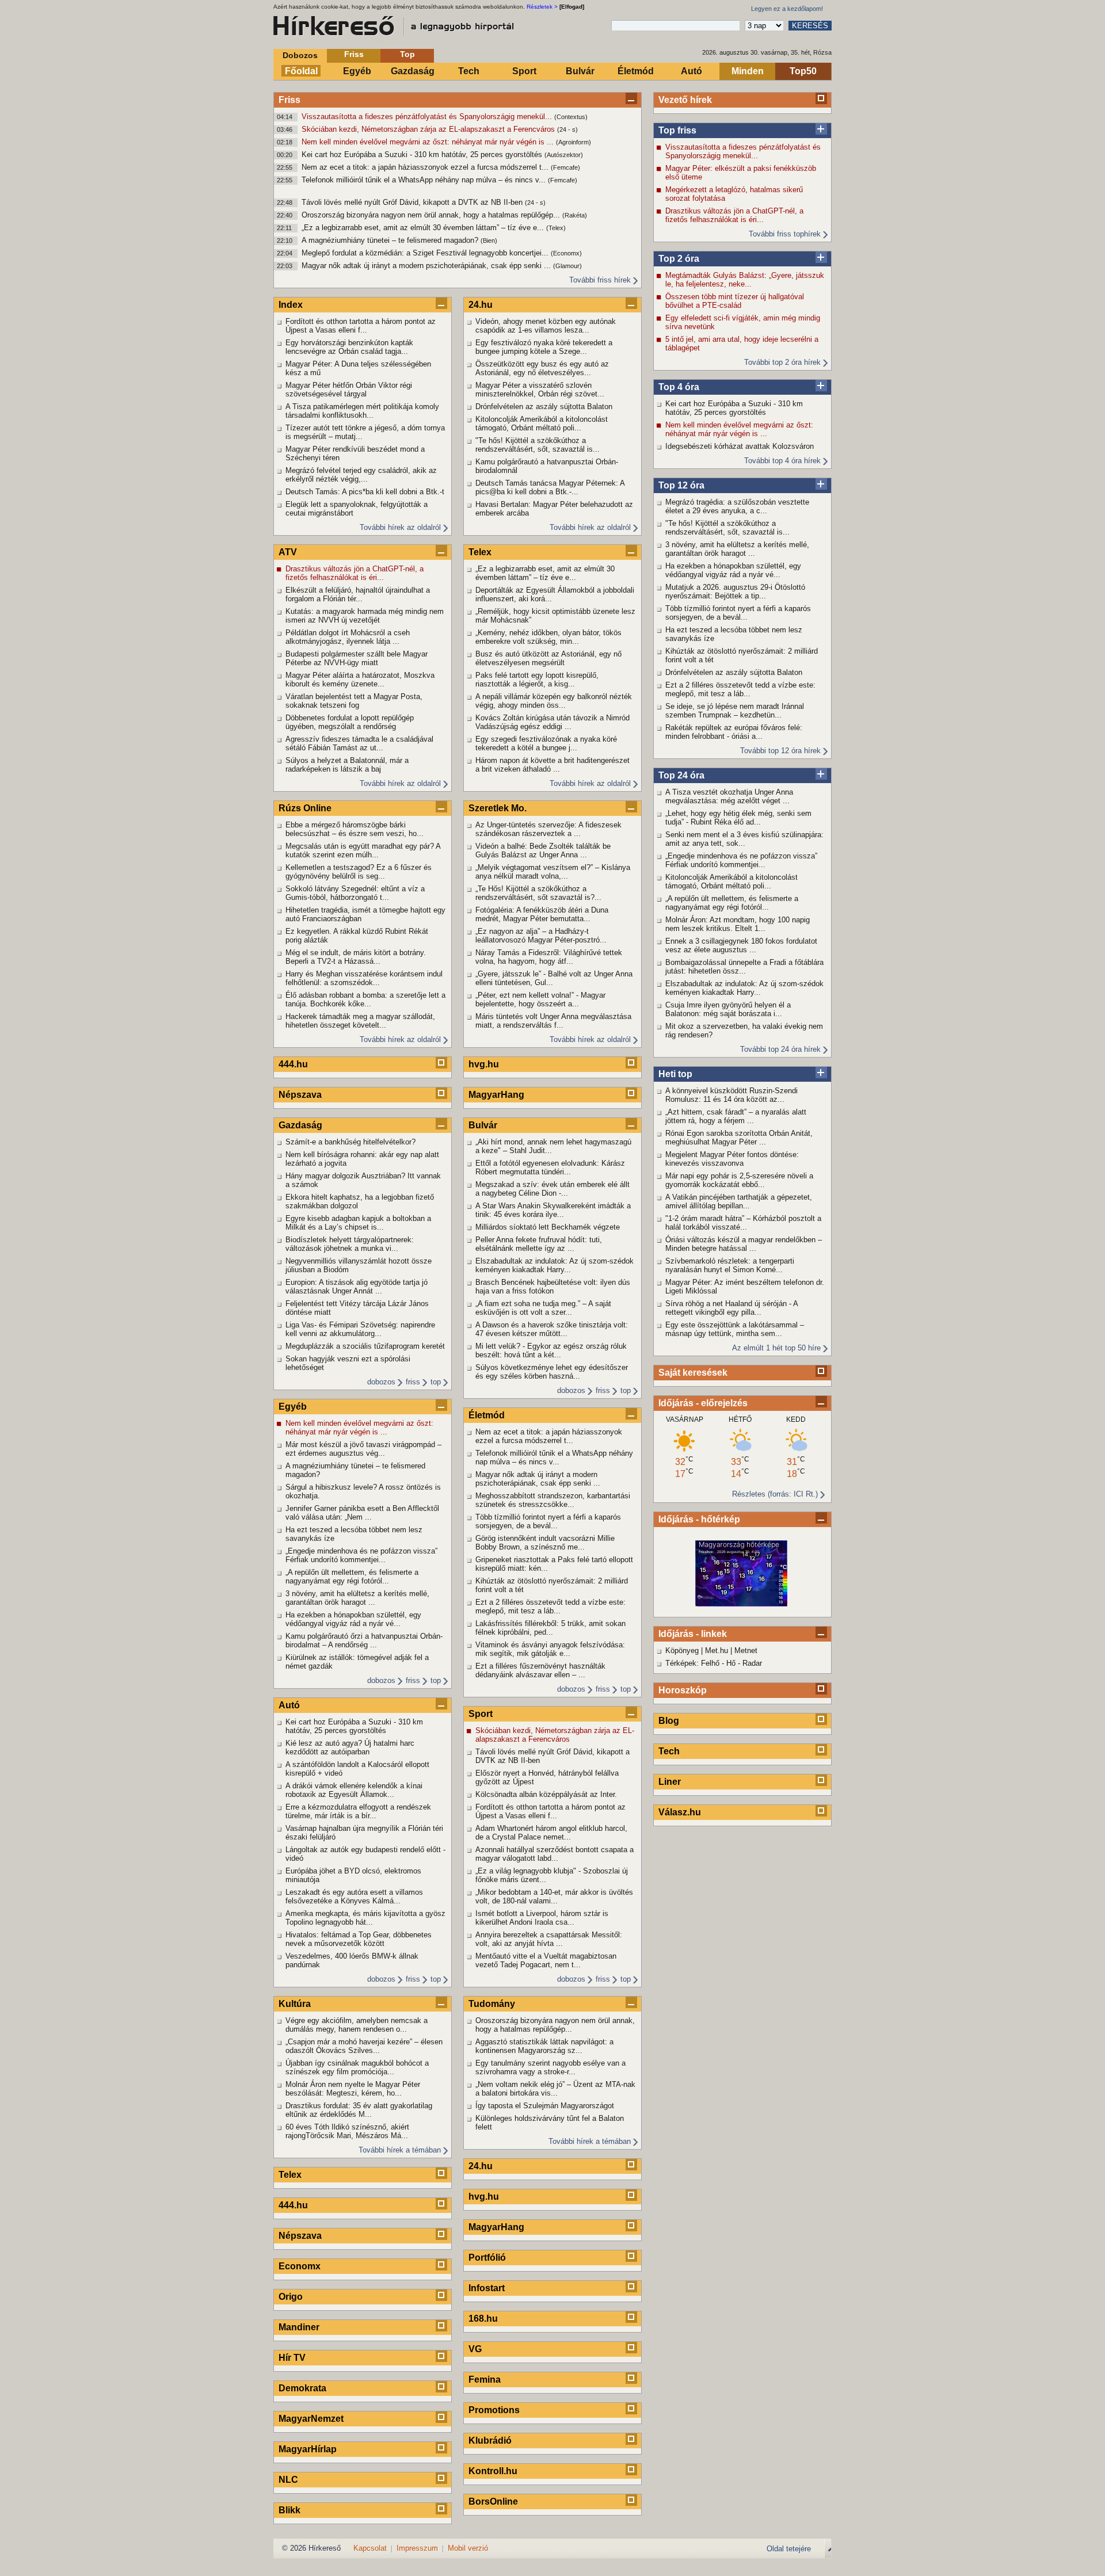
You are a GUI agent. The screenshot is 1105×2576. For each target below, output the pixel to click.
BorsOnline (493, 2501)
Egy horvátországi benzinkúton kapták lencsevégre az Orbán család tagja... (349, 347)
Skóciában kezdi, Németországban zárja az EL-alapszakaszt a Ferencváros (429, 129)
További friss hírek (600, 280)
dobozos (381, 1382)
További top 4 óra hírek (782, 461)
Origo (291, 2297)
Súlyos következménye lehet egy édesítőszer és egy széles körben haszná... (552, 1372)
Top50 (803, 71)
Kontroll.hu (493, 2471)
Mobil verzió (468, 2548)
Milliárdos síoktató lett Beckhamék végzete (548, 1227)
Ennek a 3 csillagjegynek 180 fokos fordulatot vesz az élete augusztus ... (741, 945)
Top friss (677, 130)
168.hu (483, 2319)
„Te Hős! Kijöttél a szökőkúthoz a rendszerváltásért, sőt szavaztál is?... (538, 893)
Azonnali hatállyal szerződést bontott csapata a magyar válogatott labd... (555, 1854)
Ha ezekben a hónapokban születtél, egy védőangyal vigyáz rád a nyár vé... (733, 570)
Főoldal (301, 71)
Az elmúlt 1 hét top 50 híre (776, 1348)
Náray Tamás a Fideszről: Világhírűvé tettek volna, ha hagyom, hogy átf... (549, 957)
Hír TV (292, 2358)
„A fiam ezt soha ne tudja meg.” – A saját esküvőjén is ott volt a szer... (543, 1308)
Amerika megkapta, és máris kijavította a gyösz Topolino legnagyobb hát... (365, 1918)
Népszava (300, 1095)
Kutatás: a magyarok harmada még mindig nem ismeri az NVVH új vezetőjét (365, 616)
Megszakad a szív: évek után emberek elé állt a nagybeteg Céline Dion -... (552, 1189)
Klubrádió (490, 2440)
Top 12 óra (681, 485)
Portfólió (487, 2258)
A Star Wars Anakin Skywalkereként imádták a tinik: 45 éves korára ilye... (553, 1210)
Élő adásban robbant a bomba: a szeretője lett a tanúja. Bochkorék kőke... (365, 999)
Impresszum (417, 2548)
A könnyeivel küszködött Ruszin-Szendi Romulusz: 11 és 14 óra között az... (731, 1095)
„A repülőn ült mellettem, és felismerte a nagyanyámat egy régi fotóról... (732, 903)
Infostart (487, 2288)
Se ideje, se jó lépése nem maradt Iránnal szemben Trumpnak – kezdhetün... (735, 711)
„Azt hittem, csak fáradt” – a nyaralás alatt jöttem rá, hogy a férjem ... (736, 1116)
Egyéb (357, 71)
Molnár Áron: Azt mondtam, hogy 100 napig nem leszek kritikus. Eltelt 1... (738, 924)
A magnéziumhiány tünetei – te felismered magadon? (391, 240)
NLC (288, 2480)
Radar (752, 1663)
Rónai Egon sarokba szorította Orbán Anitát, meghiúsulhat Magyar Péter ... (739, 1138)
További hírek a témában (400, 2150)
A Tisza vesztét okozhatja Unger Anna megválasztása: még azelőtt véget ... (729, 796)
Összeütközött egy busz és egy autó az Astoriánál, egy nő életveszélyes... (542, 368)
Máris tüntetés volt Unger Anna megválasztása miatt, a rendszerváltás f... (553, 1021)
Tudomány (492, 2004)
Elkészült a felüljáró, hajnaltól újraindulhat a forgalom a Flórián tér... (358, 594)
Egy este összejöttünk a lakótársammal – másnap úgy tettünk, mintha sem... (735, 1329)
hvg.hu (484, 1064)
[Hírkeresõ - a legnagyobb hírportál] (394, 26)
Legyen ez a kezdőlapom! (787, 9)
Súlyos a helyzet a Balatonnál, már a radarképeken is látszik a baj (347, 765)
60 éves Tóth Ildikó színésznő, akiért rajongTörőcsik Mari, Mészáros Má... (347, 2131)
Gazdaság (413, 71)
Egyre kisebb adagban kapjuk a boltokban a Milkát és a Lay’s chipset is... (358, 1223)
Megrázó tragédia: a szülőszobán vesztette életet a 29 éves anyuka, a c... (737, 506)
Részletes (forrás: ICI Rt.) (775, 1494)
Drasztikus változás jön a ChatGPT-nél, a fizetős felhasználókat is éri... (734, 215)
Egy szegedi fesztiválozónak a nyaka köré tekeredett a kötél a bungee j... (546, 743)
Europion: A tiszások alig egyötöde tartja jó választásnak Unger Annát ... (357, 1287)
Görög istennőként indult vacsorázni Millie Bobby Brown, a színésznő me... (545, 1543)
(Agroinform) (574, 142)
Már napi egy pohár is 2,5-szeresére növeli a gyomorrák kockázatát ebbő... (739, 1180)
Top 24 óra (681, 775)
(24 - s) (567, 129)
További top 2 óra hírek (782, 362)
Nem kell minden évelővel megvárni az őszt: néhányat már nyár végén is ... (429, 142)
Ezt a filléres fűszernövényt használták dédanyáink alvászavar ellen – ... (540, 1670)
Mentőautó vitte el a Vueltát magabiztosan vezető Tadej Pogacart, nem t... (546, 1960)
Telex (290, 2175)
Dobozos (300, 55)
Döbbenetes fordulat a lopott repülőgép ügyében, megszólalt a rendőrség (350, 722)
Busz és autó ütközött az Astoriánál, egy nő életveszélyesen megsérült (548, 658)
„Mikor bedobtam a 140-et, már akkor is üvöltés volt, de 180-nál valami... (554, 1896)
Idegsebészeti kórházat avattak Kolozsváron (740, 446)
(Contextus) (571, 117)
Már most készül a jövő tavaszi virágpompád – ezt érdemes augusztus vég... (363, 1449)
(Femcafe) (565, 167)
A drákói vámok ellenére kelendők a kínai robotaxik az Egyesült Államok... (354, 1790)
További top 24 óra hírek (780, 1049)
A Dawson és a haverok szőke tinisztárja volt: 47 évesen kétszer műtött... (552, 1329)
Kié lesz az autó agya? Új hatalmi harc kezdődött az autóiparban (350, 1747)
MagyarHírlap (308, 2449)
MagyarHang (496, 1095)
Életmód (636, 71)
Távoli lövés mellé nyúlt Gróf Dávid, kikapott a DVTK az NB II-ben (413, 202)
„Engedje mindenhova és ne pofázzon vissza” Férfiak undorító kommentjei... (741, 860)
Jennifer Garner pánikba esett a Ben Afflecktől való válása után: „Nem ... (362, 1513)
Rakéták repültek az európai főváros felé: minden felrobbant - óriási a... (734, 732)
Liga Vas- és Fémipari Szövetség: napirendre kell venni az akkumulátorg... (360, 1329)
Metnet (746, 1650)
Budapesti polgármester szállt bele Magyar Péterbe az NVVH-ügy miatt (357, 658)
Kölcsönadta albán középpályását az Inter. (546, 1794)
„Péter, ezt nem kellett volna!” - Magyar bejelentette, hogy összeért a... (540, 999)
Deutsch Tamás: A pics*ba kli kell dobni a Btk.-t (365, 492)
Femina (485, 2380)
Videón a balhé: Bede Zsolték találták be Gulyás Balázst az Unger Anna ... (543, 850)
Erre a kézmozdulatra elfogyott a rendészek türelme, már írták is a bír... (358, 1811)
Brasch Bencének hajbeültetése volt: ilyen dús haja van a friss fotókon (553, 1287)
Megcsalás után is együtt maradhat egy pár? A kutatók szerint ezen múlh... (363, 850)
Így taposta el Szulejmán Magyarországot (545, 2106)
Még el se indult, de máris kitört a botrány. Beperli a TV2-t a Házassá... (356, 957)
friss (413, 1382)
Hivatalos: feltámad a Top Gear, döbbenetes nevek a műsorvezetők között (359, 1939)
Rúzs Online (305, 808)
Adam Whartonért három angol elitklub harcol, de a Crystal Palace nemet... (551, 1833)
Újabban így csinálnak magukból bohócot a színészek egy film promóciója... (357, 2067)
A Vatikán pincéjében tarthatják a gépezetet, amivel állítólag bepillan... (739, 1201)
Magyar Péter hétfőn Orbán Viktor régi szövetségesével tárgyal (349, 390)
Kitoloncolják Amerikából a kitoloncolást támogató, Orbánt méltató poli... (731, 881)
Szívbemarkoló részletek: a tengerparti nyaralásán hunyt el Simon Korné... (730, 1265)
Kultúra (295, 2004)
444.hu (293, 1064)
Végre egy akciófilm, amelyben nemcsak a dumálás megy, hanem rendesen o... (357, 2025)
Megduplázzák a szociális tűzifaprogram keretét (365, 1346)
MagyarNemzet (311, 2419)
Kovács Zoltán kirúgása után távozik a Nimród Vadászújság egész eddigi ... (552, 722)
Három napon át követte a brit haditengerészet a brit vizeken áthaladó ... (552, 765)
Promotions (494, 2410)
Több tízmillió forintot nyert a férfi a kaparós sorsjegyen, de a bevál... (738, 613)
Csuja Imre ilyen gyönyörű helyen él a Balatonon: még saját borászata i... (728, 1009)
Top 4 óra (679, 387)
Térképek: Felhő (692, 1663)
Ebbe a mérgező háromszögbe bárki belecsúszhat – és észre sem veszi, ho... (355, 829)
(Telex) (556, 228)
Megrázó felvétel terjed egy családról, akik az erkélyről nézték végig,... (361, 475)
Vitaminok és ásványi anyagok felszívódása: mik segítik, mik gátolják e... (550, 1649)
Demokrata (302, 2388)
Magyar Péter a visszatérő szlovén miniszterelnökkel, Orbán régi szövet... (540, 390)
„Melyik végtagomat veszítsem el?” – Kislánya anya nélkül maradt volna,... (553, 872)
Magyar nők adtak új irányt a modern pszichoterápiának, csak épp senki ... (427, 266)
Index (291, 305)
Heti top (675, 1074)
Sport (524, 71)
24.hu (481, 305)
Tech (469, 71)
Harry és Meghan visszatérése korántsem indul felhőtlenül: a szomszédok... (364, 978)
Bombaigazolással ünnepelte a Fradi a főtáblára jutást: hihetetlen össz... (744, 967)
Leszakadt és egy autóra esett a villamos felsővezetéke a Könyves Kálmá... (354, 1896)
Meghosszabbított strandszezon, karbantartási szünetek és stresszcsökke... (553, 1500)
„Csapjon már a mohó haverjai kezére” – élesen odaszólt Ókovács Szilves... (364, 2046)
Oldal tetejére (789, 2549)
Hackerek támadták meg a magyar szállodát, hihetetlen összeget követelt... (360, 1021)
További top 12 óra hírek (780, 751)
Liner (670, 1782)
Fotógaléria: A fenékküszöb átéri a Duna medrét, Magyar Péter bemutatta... (542, 914)
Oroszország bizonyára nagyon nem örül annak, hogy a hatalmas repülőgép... (432, 215)
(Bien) (489, 241)
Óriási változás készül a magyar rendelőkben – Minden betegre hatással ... (744, 1244)
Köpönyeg (682, 1650)
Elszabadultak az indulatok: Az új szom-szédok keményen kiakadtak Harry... (744, 988)
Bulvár (580, 71)
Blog (669, 1721)
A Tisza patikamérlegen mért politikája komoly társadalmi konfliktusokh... (362, 411)
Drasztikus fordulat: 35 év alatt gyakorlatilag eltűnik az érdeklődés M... (359, 2110)
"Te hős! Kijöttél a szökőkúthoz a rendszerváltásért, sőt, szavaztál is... (727, 528)
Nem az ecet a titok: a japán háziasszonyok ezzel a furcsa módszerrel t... (426, 167)
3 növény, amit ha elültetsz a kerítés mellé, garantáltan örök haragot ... (737, 549)
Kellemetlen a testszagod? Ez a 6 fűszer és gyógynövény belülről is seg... (359, 872)
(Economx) (566, 253)
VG (475, 2349)
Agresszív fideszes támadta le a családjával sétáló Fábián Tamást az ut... (359, 743)
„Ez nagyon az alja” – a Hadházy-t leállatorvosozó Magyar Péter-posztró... (541, 936)
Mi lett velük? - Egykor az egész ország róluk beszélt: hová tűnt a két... (551, 1350)
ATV (288, 552)
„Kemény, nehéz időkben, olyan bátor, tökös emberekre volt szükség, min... (548, 637)
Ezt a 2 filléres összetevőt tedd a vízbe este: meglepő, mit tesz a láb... (740, 689)
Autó (691, 71)
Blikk (289, 2510)
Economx (300, 2266)
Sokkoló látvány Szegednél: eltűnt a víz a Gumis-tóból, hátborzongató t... (355, 893)
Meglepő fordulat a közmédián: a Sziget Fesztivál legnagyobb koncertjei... (426, 253)
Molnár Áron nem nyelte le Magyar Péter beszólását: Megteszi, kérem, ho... (353, 2089)
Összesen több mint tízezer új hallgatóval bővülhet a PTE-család (735, 301)
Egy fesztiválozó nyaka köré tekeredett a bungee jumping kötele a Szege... (544, 347)
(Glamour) (567, 266)
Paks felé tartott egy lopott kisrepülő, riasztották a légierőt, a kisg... (537, 680)
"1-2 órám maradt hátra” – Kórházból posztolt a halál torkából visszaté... (743, 1223)
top (436, 1382)
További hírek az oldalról (400, 527)
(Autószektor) (564, 155)
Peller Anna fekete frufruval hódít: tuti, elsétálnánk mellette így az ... (539, 1244)
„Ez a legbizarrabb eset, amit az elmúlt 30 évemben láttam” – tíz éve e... (424, 228)
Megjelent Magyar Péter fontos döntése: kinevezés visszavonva (732, 1159)
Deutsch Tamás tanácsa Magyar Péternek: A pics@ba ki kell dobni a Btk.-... (550, 487)
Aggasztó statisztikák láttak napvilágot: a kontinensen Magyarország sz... (544, 2046)
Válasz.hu (680, 1812)
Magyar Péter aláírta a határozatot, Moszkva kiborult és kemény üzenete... (360, 680)
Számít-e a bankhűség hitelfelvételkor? (350, 1142)
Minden (748, 71)
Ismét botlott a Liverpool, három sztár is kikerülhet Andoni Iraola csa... (542, 1918)
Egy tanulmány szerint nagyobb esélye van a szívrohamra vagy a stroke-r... (550, 2067)
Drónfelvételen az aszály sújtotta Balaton (734, 672)
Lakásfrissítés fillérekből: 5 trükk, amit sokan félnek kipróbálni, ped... (550, 1628)
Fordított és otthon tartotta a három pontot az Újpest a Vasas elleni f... (361, 326)
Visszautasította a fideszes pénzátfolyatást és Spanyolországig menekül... (428, 117)
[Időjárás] (741, 1604)
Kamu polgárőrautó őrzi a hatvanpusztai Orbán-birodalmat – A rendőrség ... (364, 1640)
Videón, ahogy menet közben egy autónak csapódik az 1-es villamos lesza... (546, 326)
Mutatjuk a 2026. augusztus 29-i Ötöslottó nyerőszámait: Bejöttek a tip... (735, 591)
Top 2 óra (679, 259)
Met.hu (717, 1650)
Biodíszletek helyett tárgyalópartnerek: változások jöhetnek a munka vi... (350, 1244)
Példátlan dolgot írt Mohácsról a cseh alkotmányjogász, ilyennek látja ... (348, 637)
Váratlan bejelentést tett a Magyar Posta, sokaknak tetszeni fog (354, 701)
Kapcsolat (370, 2548)
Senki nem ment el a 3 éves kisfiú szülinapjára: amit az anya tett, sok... (744, 839)
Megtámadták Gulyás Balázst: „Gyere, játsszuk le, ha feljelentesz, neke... (745, 280)
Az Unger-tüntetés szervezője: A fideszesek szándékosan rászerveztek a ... (548, 829)
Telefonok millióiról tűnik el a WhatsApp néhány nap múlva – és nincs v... (425, 180)
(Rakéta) (575, 215)
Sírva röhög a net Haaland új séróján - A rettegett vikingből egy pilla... (731, 1308)
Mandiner (299, 2327)
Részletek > (542, 7)
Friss (354, 54)
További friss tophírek (785, 234)
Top (407, 54)
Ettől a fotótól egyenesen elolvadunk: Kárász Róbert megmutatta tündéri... (550, 1167)
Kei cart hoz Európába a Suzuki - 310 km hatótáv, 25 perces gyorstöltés (423, 154)
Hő (731, 1663)
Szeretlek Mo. (498, 808)
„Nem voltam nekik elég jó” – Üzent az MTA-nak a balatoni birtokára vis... (555, 2089)
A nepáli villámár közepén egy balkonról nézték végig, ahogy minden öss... (554, 701)
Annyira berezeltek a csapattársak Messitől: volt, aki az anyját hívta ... (549, 1939)
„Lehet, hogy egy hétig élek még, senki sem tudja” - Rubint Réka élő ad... (738, 818)
